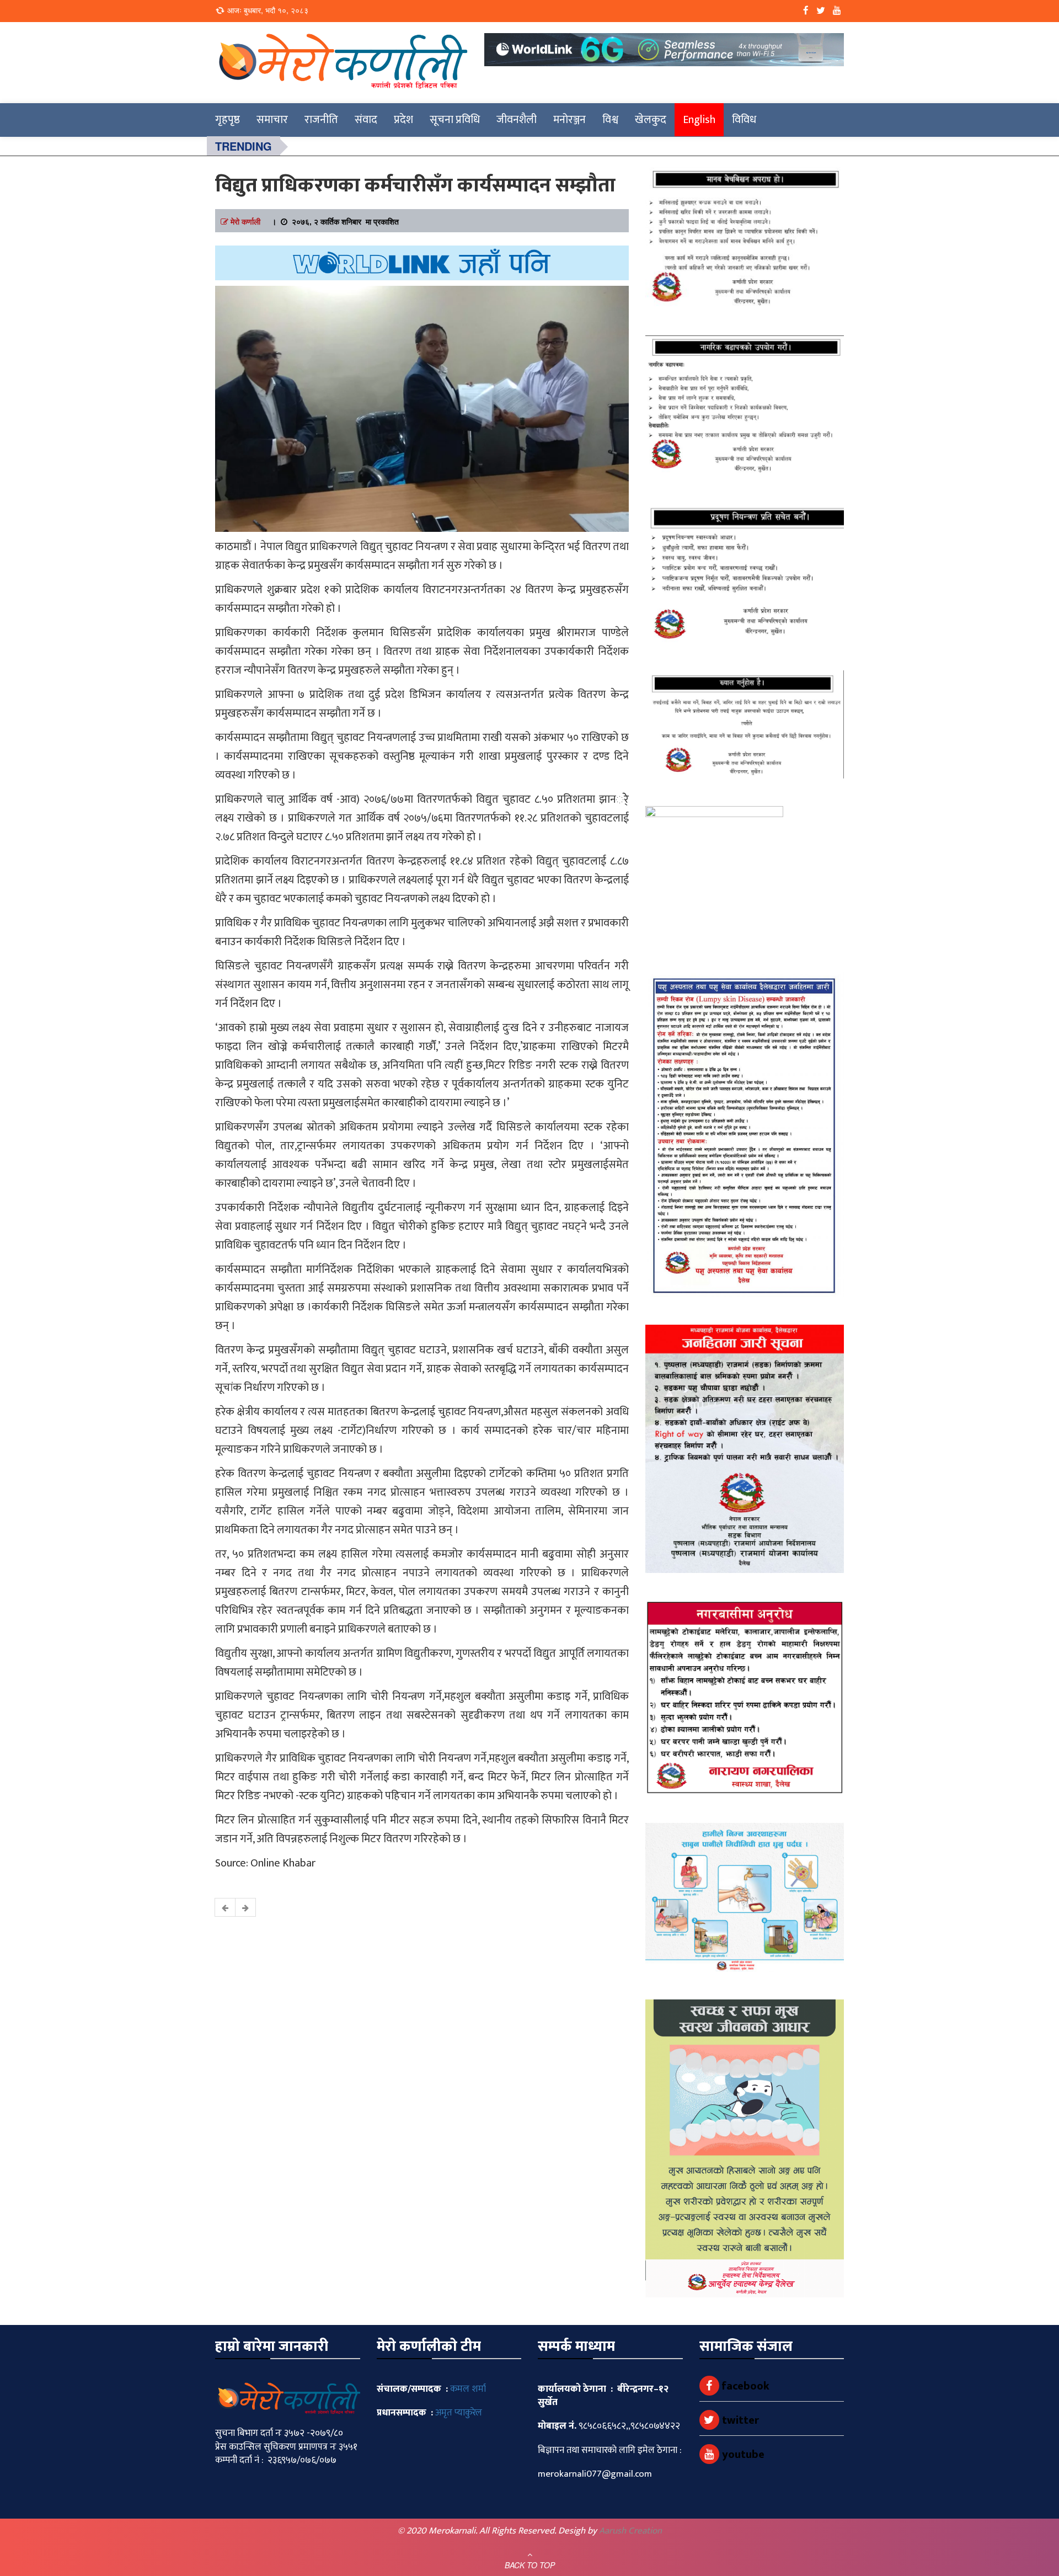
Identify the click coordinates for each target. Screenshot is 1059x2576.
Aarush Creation (630, 2531)
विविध (744, 120)
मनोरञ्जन (569, 120)
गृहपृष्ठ (228, 120)
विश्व (610, 120)
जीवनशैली (517, 120)
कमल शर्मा (468, 2389)
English (699, 120)
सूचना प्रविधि (455, 120)
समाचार (272, 120)
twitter (739, 2420)
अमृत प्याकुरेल (459, 2413)
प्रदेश (403, 120)
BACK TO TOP (530, 2565)
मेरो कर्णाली (245, 221)
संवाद (366, 120)
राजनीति (321, 120)
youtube (742, 2455)
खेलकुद (651, 120)
